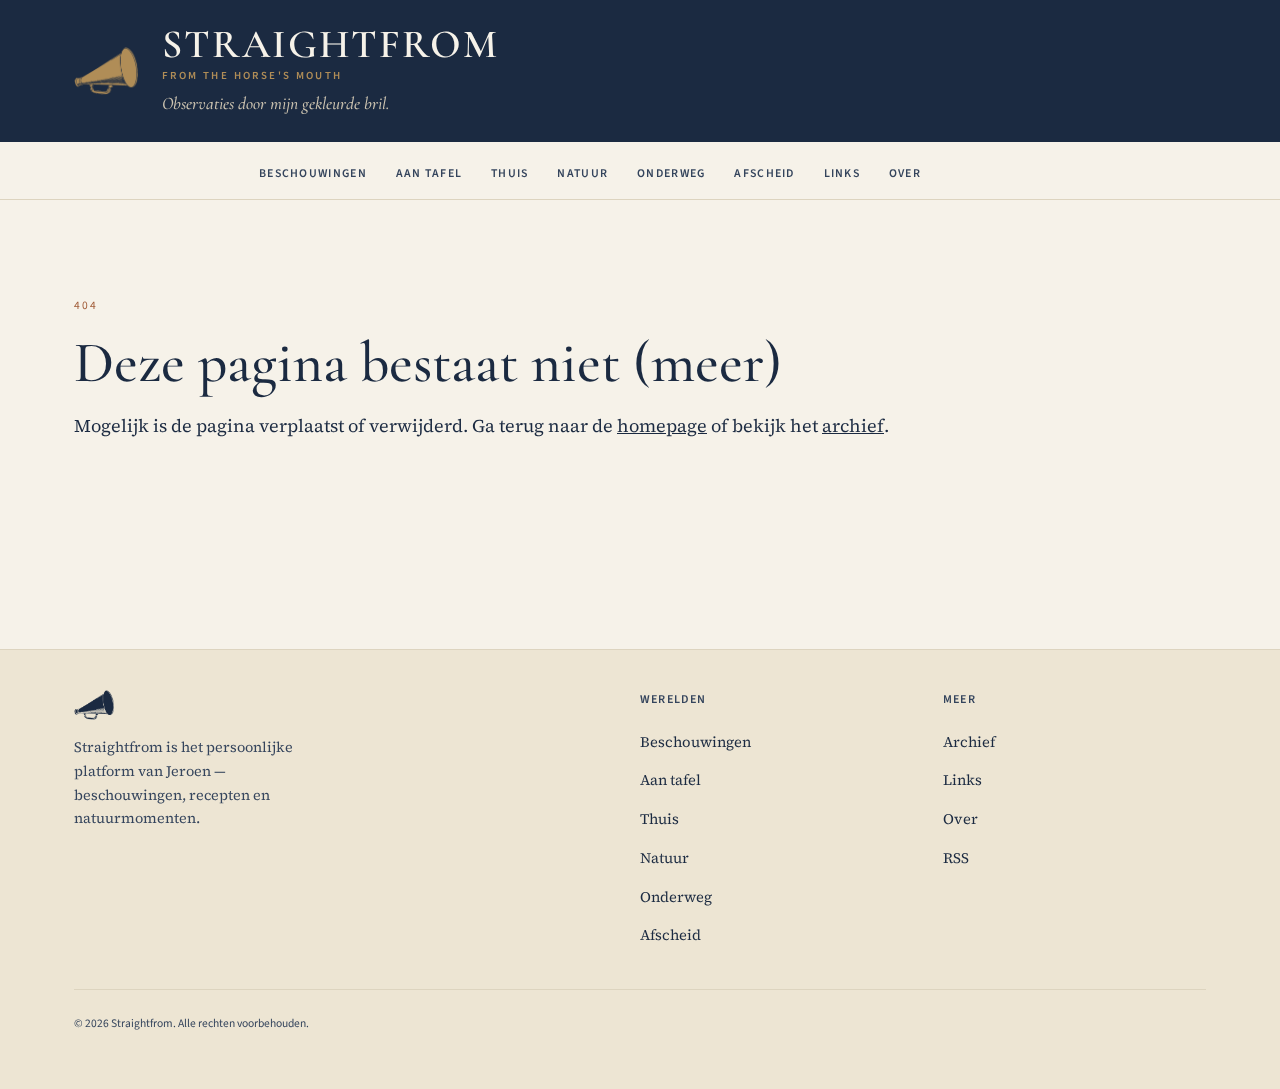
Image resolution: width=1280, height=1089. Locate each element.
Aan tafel (429, 173)
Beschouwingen (313, 173)
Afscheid (764, 173)
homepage (662, 425)
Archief (969, 742)
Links (842, 173)
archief (853, 425)
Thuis (510, 173)
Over (905, 173)
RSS (956, 858)
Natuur (582, 173)
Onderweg (671, 173)
